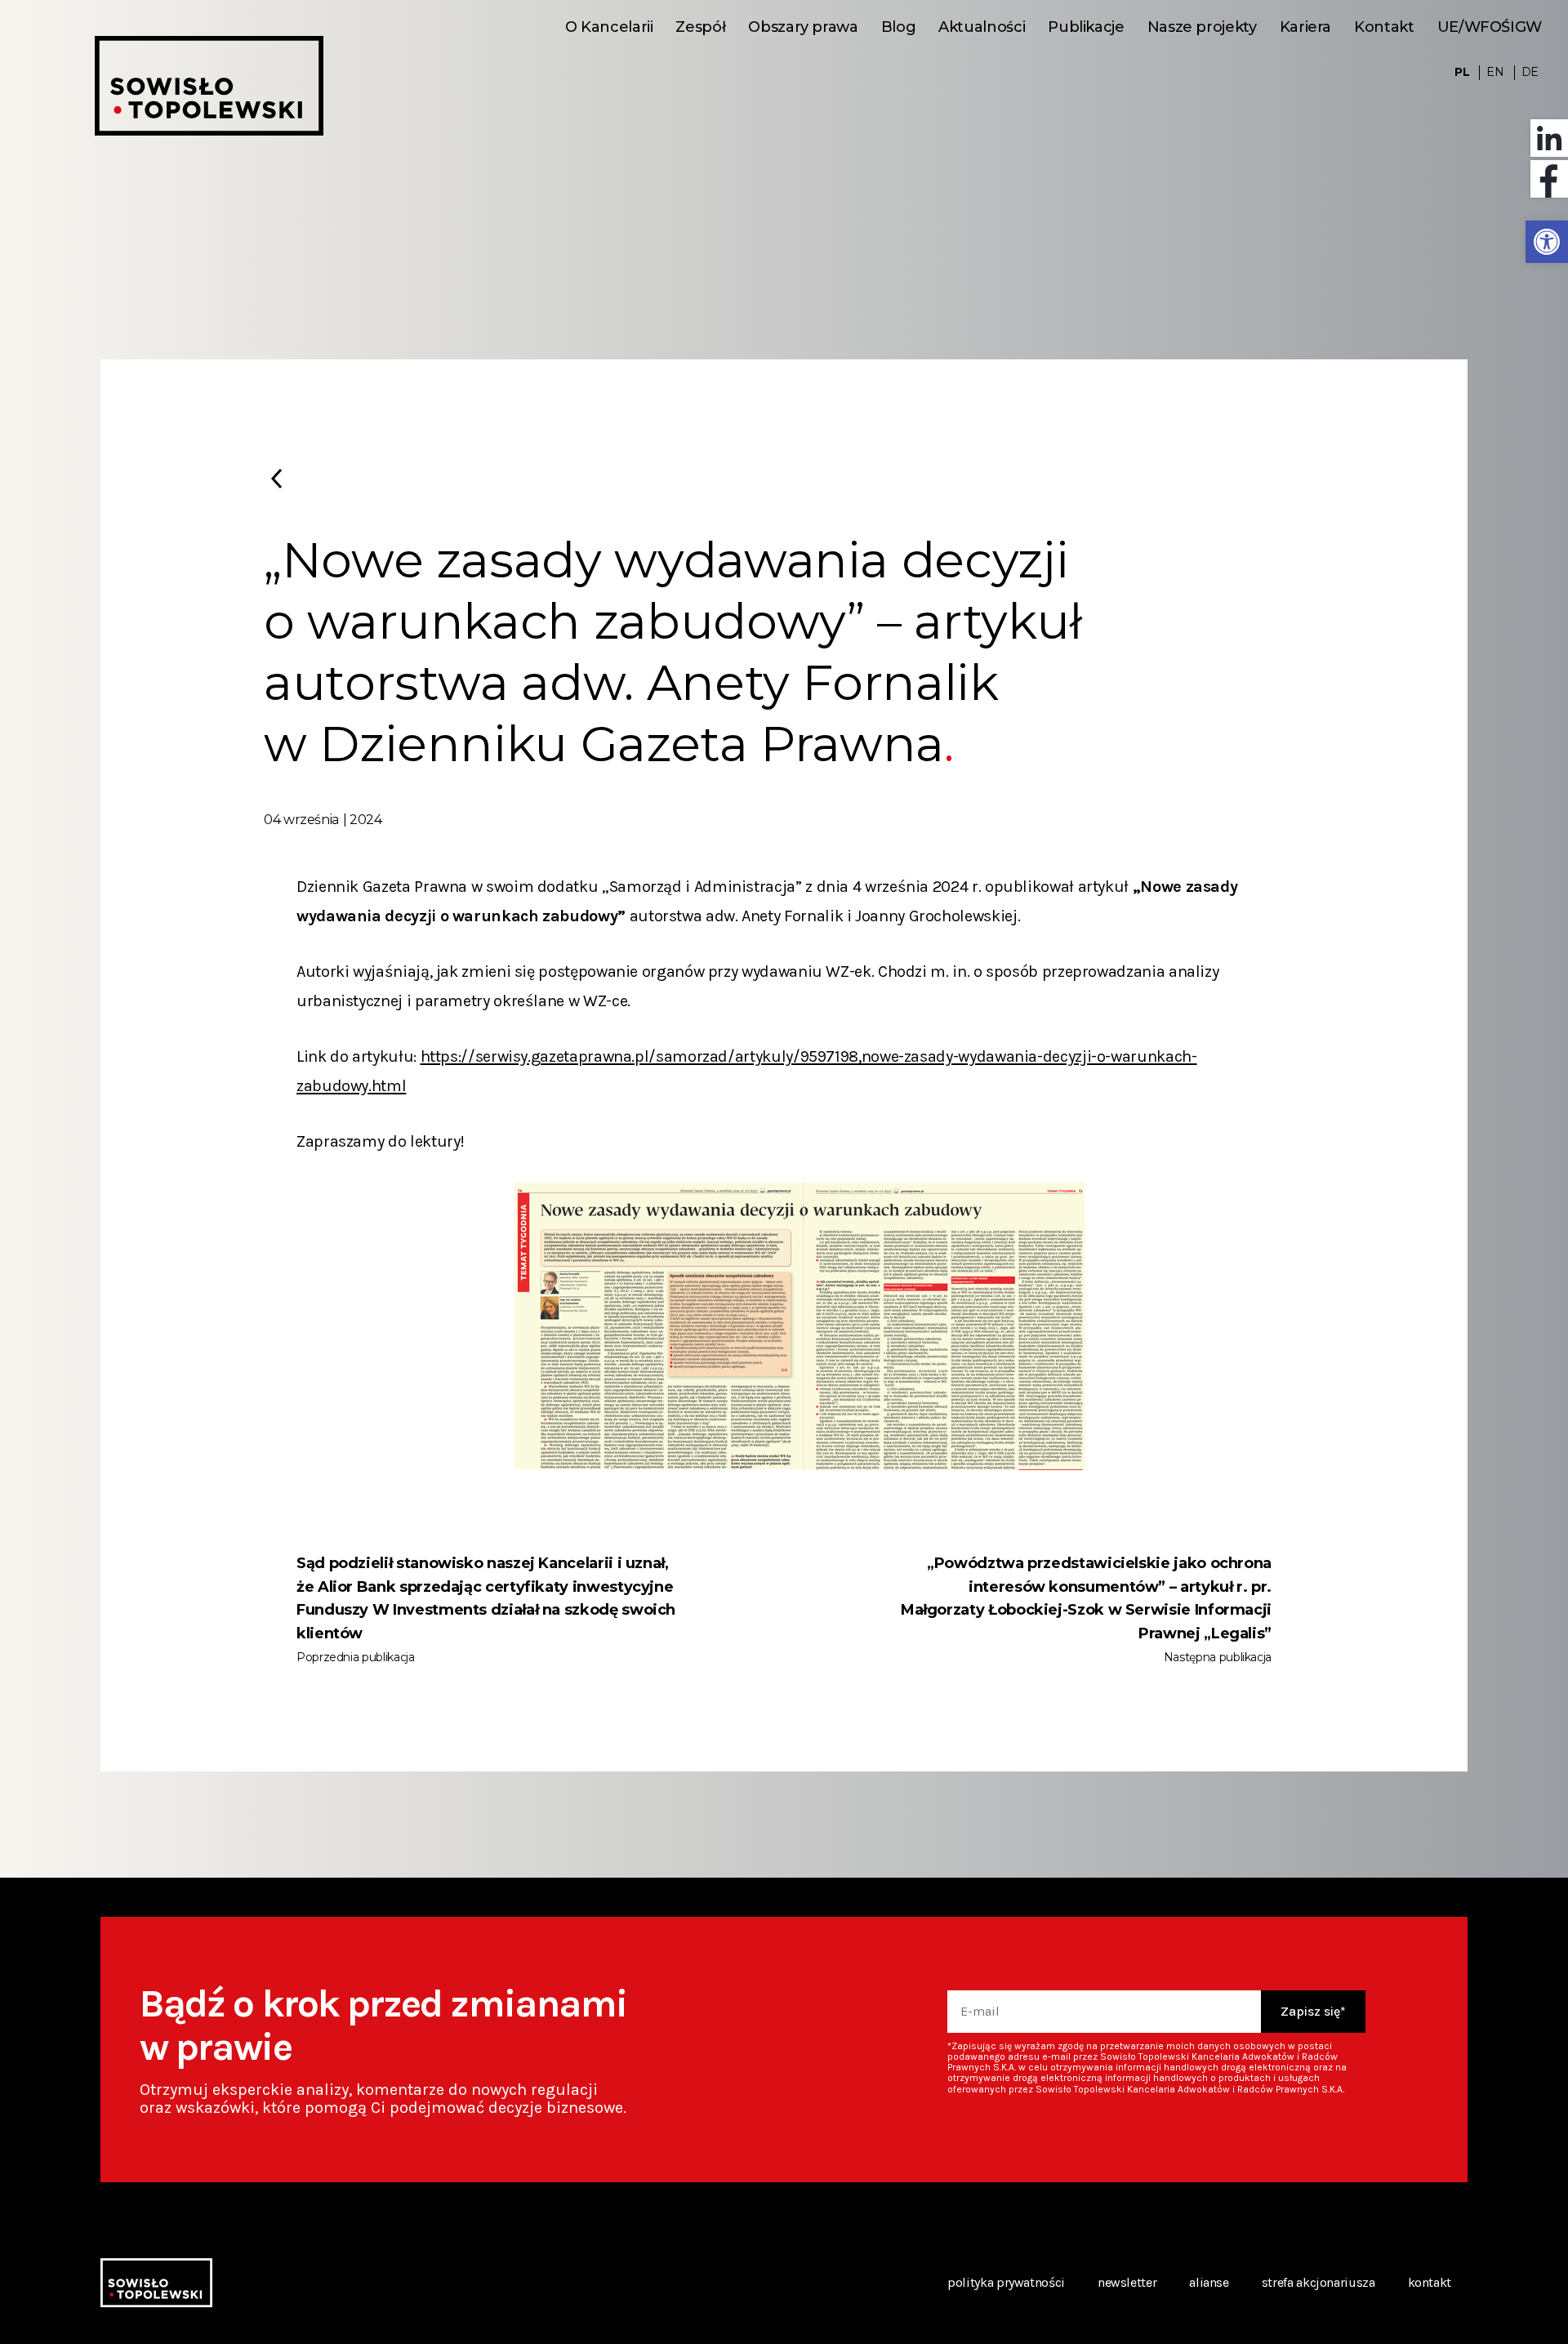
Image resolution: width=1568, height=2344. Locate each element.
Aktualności (982, 27)
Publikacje (1086, 27)
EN (1495, 72)
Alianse (1209, 2282)
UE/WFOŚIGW (1490, 27)
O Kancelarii (609, 27)
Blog (899, 27)
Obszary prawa (803, 27)
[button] (1547, 242)
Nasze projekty (1202, 27)
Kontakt (1384, 27)
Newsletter (1127, 2282)
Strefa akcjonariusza (1319, 2282)
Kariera (1305, 27)
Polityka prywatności (1006, 2282)
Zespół (700, 27)
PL (1462, 72)
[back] (276, 479)
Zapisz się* (1313, 2011)
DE (1530, 72)
